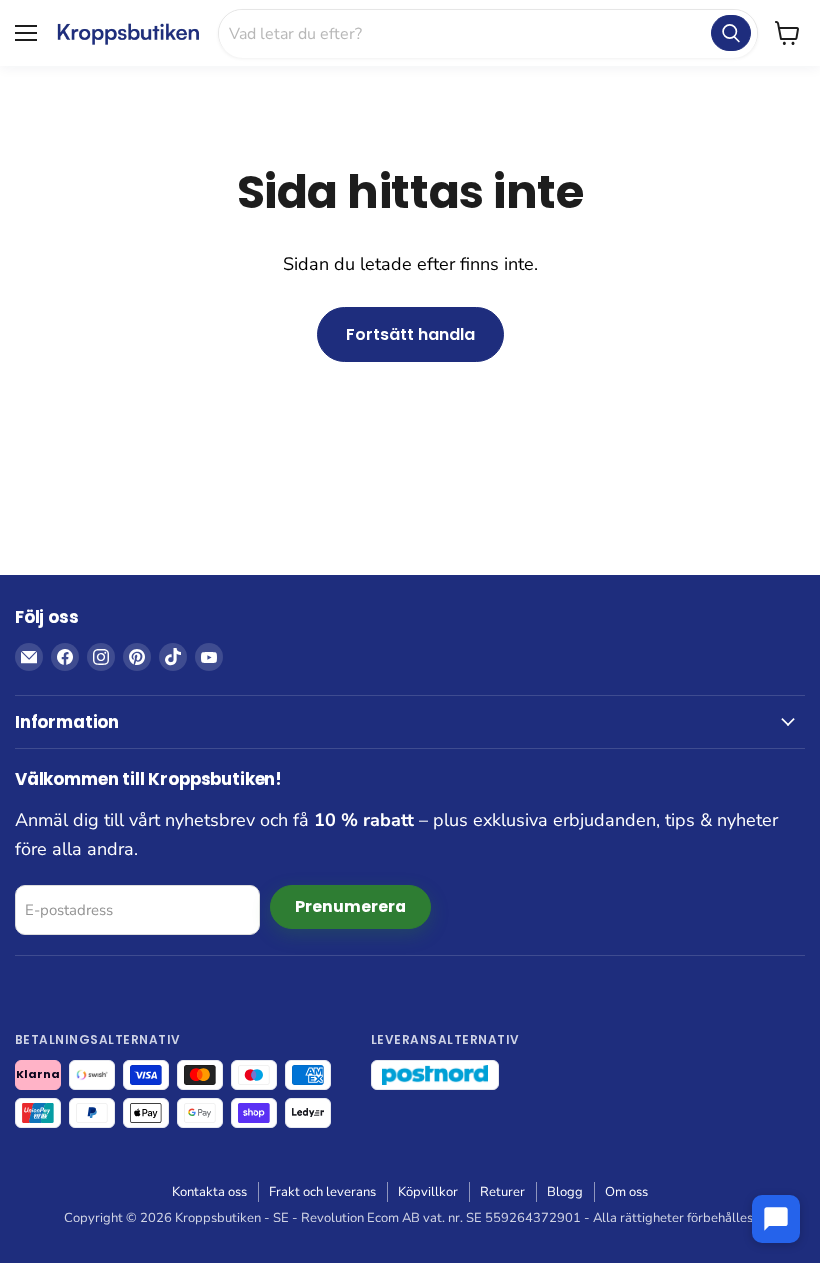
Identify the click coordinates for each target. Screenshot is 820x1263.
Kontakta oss (209, 1192)
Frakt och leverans (322, 1192)
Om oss (626, 1192)
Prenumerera (350, 906)
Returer (502, 1192)
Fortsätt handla (410, 334)
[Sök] (731, 33)
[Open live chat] (776, 1219)
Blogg (565, 1192)
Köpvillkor (428, 1192)
